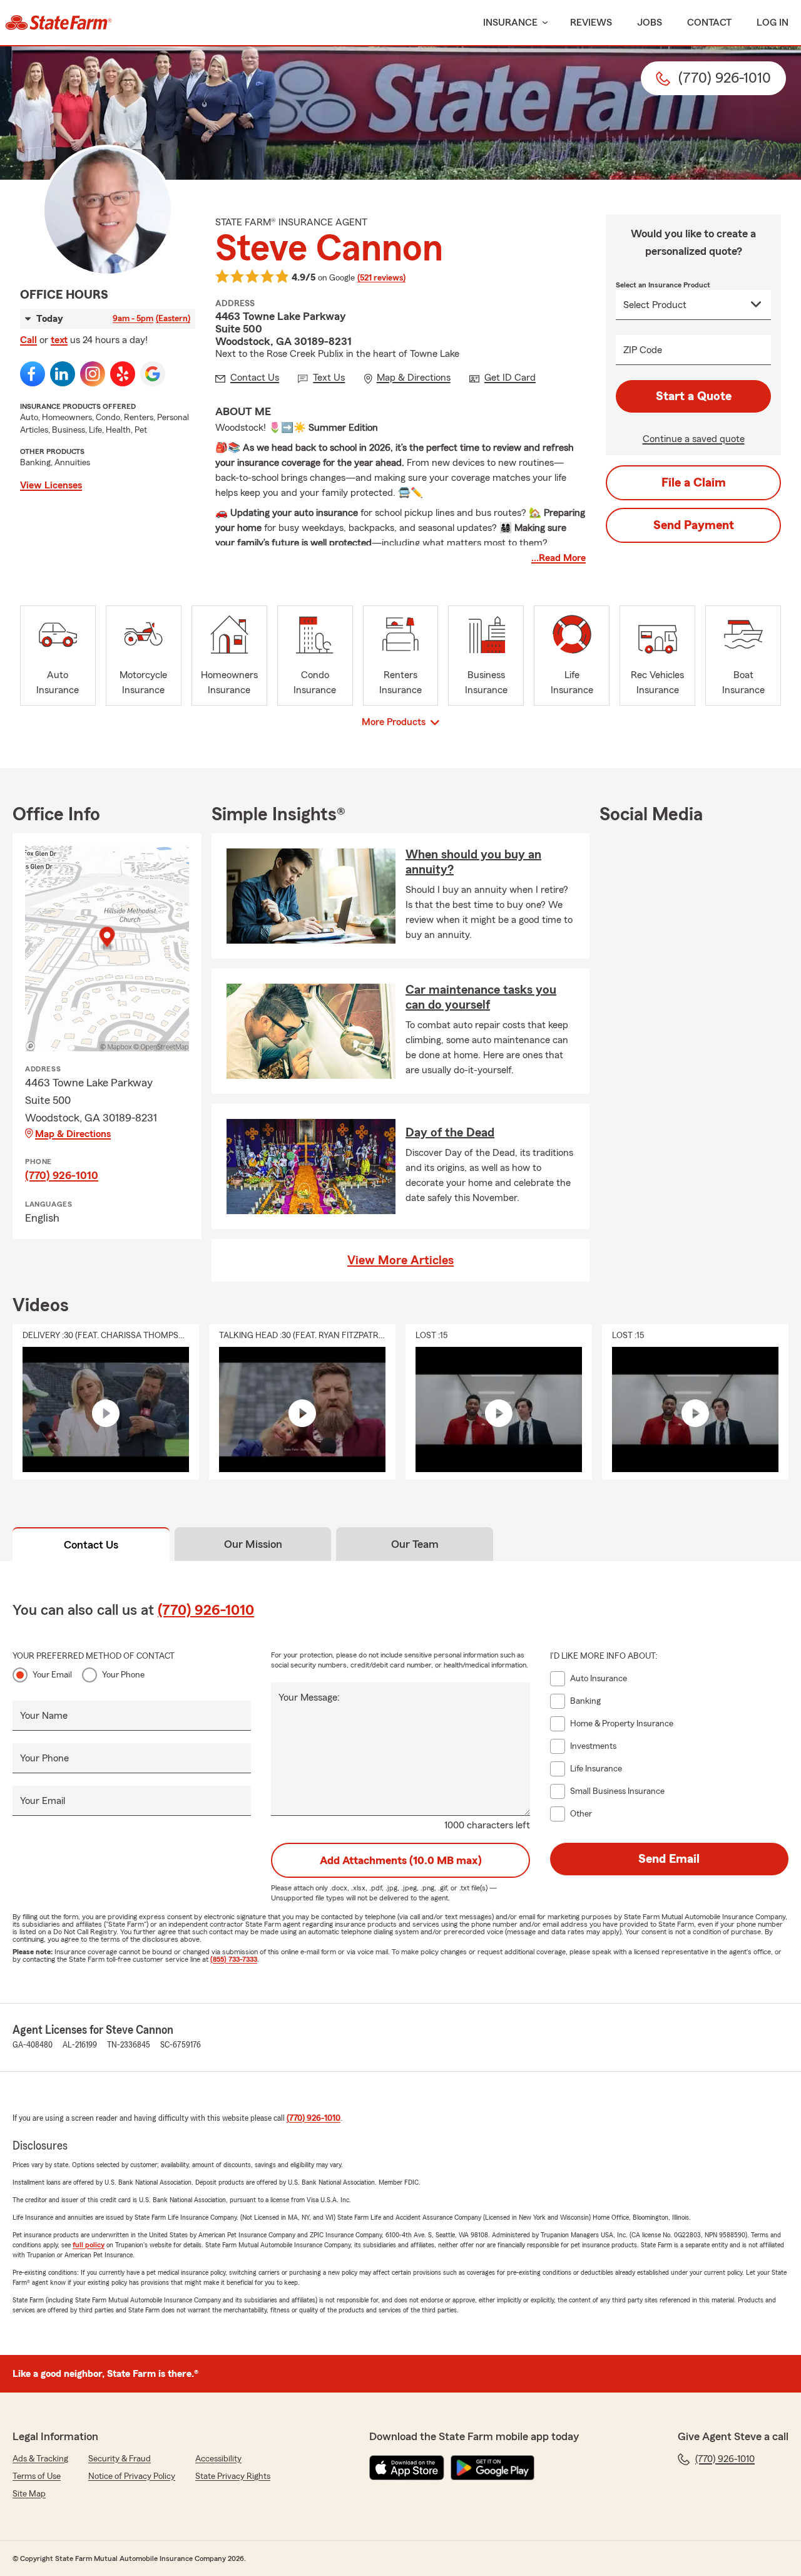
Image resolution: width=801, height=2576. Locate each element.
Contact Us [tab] (91, 1545)
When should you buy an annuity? (473, 862)
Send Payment (694, 525)
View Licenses (51, 485)
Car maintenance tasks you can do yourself (481, 997)
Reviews (591, 23)
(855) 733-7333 (234, 1959)
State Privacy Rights (233, 2476)
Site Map (29, 2494)
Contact (709, 23)
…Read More (559, 558)
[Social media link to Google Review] (153, 374)
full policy (89, 2245)
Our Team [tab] (415, 1544)
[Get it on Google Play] (492, 2468)
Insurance (510, 23)
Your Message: (309, 1698)
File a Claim (694, 483)
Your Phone (123, 1675)
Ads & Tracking (40, 2459)
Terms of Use (37, 2476)
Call (28, 340)
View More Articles (400, 1260)
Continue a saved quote (694, 439)
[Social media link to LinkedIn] (63, 374)
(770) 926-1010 (62, 1175)
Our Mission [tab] (253, 1544)
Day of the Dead (450, 1133)
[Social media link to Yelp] (123, 374)
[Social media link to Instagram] (93, 374)
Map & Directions (73, 1134)
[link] (59, 23)
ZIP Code (643, 350)
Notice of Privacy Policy (132, 2476)
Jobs (650, 23)
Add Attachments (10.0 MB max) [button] (401, 1860)
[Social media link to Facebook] (33, 374)
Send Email (669, 1859)
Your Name (44, 1716)
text (59, 340)
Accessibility (218, 2459)
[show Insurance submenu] (543, 23)
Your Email (52, 1675)
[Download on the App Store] (407, 2468)
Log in (773, 23)
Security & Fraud (120, 2459)
